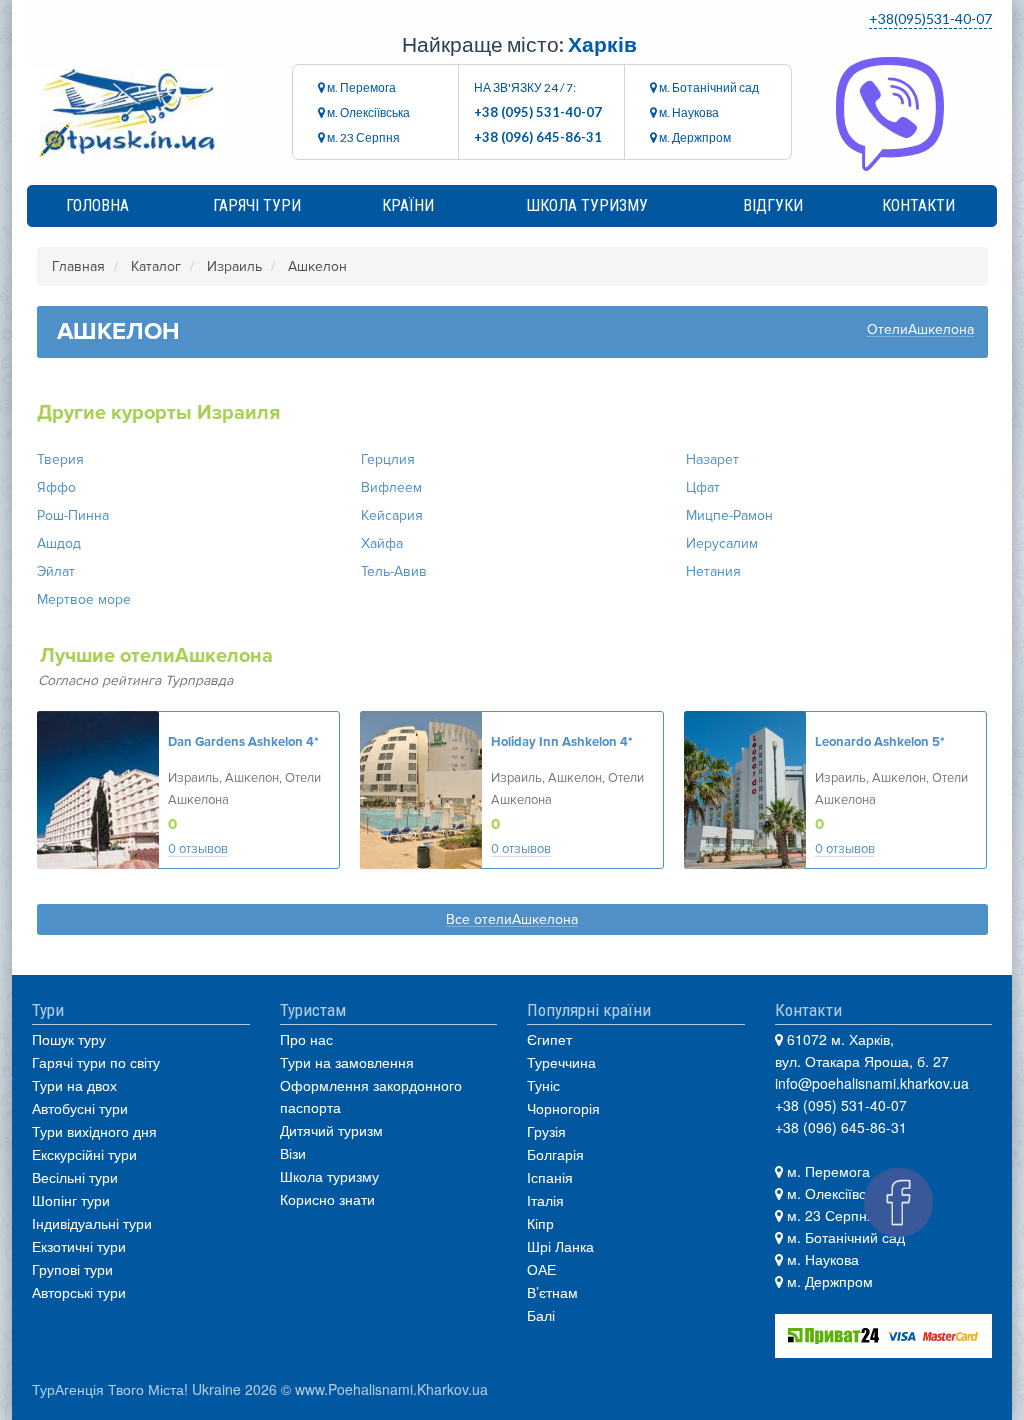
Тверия (60, 459)
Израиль (234, 266)
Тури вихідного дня (94, 1131)
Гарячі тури (257, 205)
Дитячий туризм (331, 1130)
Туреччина (561, 1062)
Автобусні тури (80, 1108)
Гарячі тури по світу (96, 1062)
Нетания (713, 571)
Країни (408, 205)
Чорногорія (563, 1108)
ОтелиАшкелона (920, 330)
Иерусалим (722, 543)
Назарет (712, 459)
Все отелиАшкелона (512, 920)
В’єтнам (552, 1292)
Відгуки (773, 205)
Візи (293, 1153)
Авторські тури (79, 1292)
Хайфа (382, 543)
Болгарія (555, 1154)
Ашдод (59, 543)
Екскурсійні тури (84, 1154)
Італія (545, 1200)
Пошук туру (69, 1039)
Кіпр (540, 1223)
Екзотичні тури (79, 1246)
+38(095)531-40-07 (930, 18)
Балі (541, 1315)
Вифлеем (391, 487)
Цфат (703, 487)
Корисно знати (327, 1199)
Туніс (543, 1085)
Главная (78, 266)
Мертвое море (84, 599)
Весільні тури (75, 1177)
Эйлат (56, 571)
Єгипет (549, 1039)
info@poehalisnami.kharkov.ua (872, 1083)
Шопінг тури (71, 1200)
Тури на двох (74, 1085)
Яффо (56, 487)
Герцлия (388, 459)
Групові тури (72, 1269)
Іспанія (550, 1177)
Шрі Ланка (560, 1246)
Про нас (306, 1039)
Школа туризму (587, 205)
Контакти (918, 205)
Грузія (546, 1131)
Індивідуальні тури (92, 1223)
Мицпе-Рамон (729, 515)
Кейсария (392, 515)
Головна (97, 205)
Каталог (156, 266)
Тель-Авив (394, 571)
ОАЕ (541, 1269)
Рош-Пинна (73, 515)
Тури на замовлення (347, 1062)
